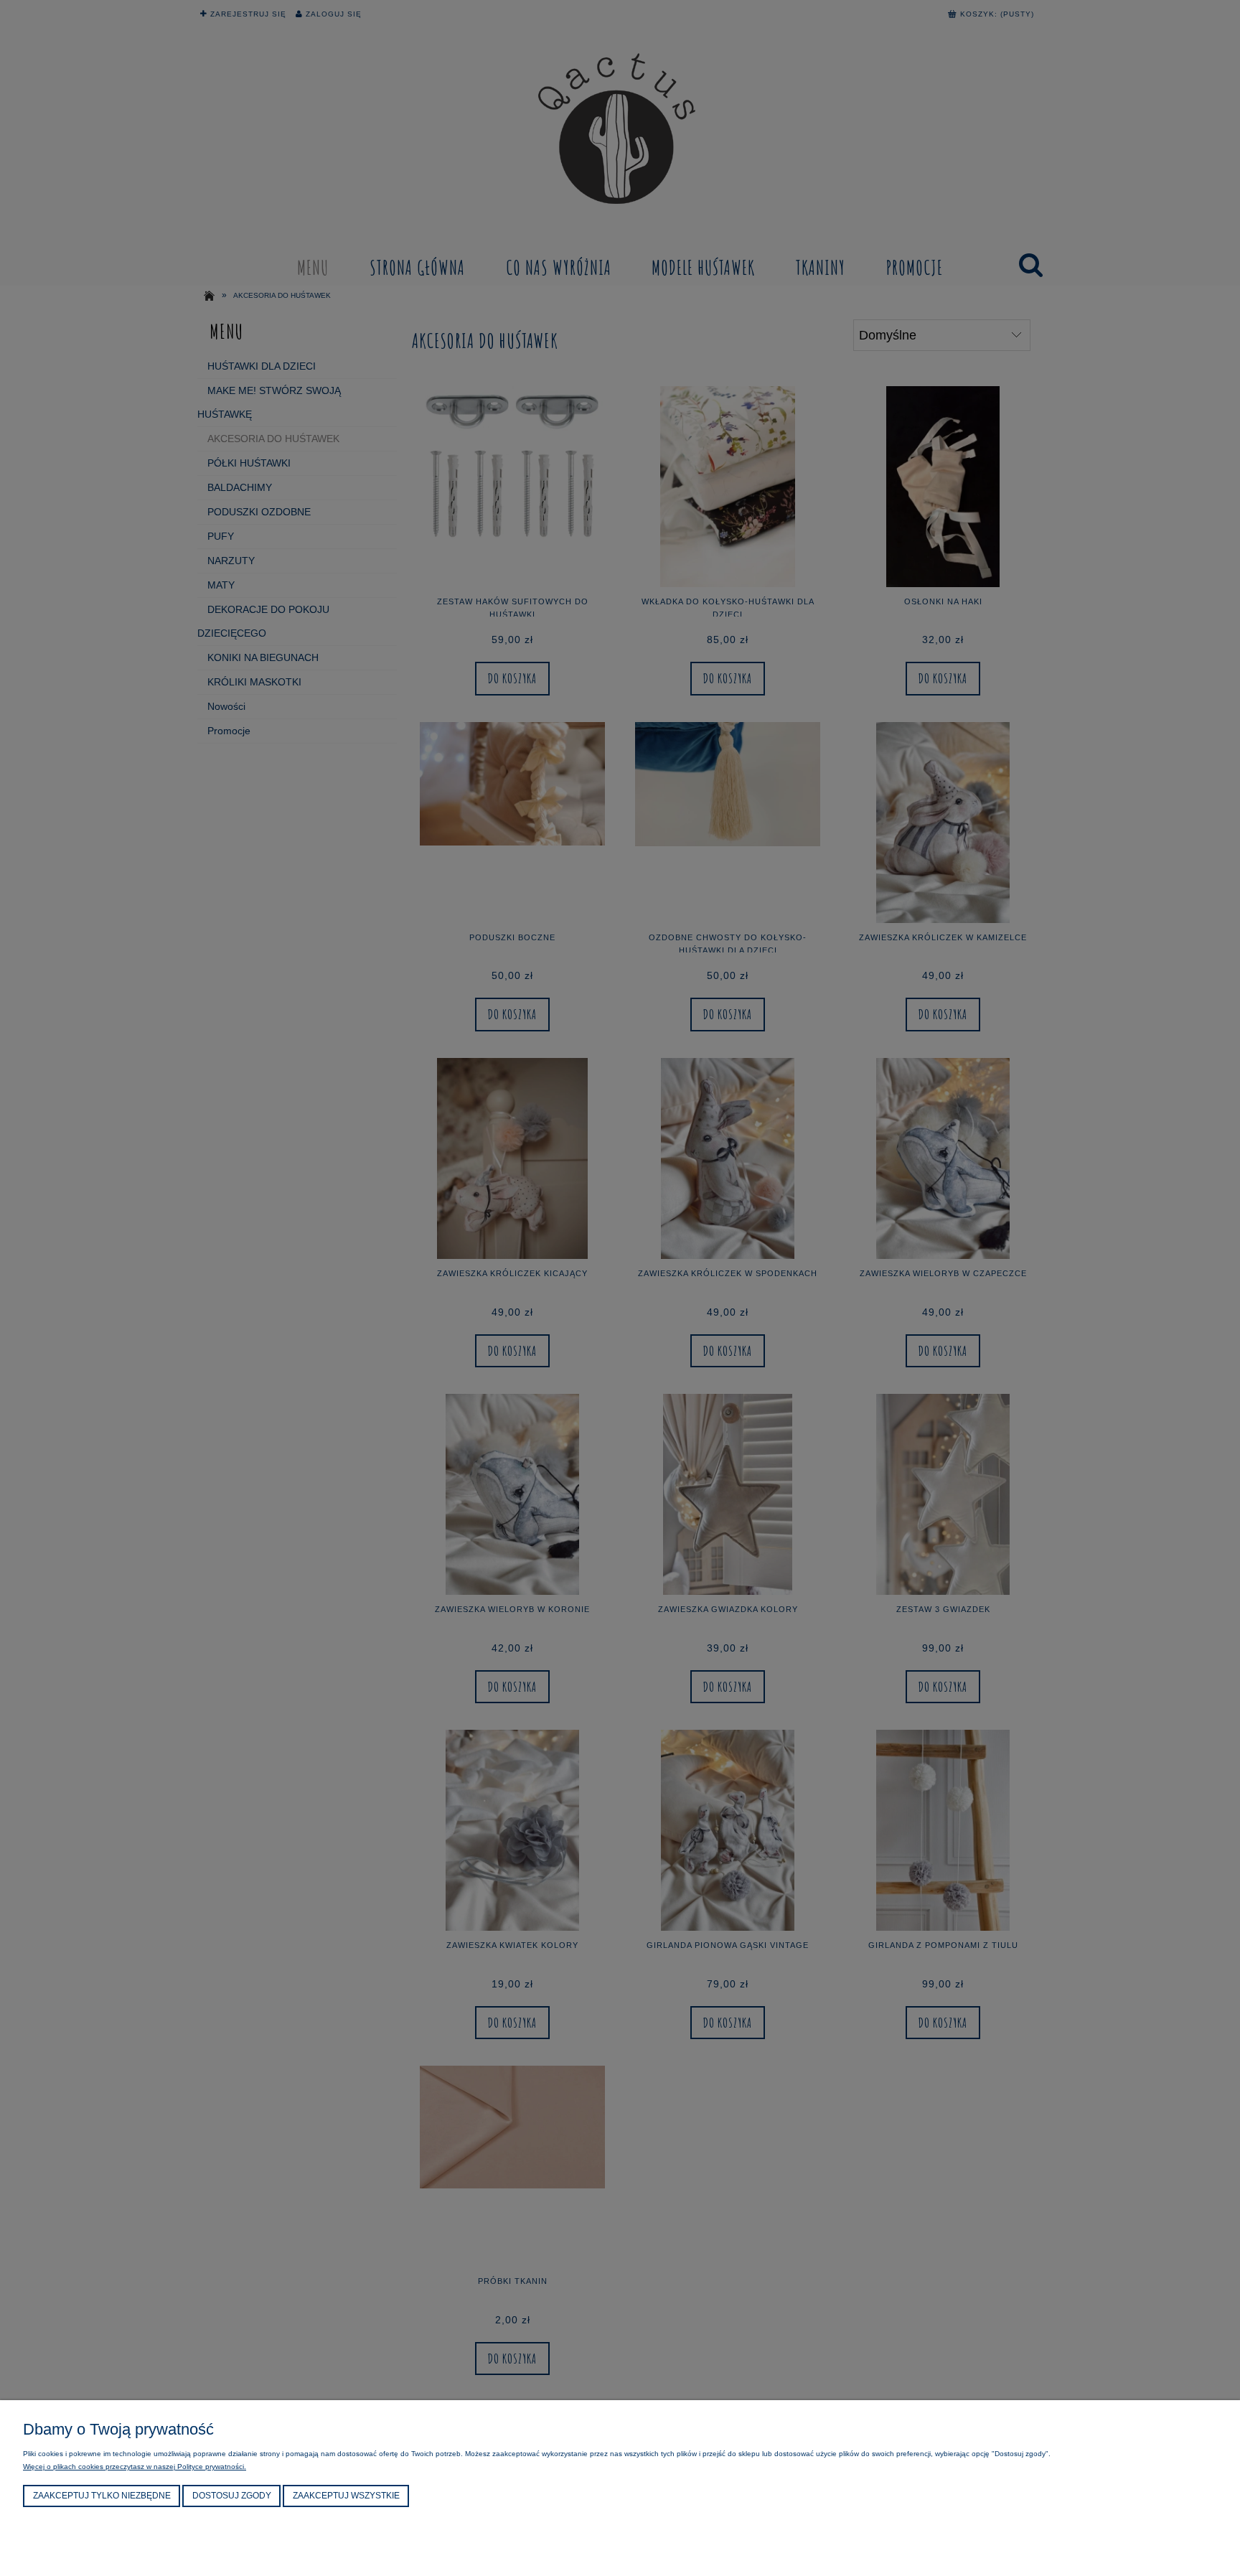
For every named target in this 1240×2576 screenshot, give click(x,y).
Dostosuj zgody (232, 2496)
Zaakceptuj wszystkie (346, 2496)
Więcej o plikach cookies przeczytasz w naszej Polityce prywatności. (135, 2467)
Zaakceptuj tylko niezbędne (102, 2496)
